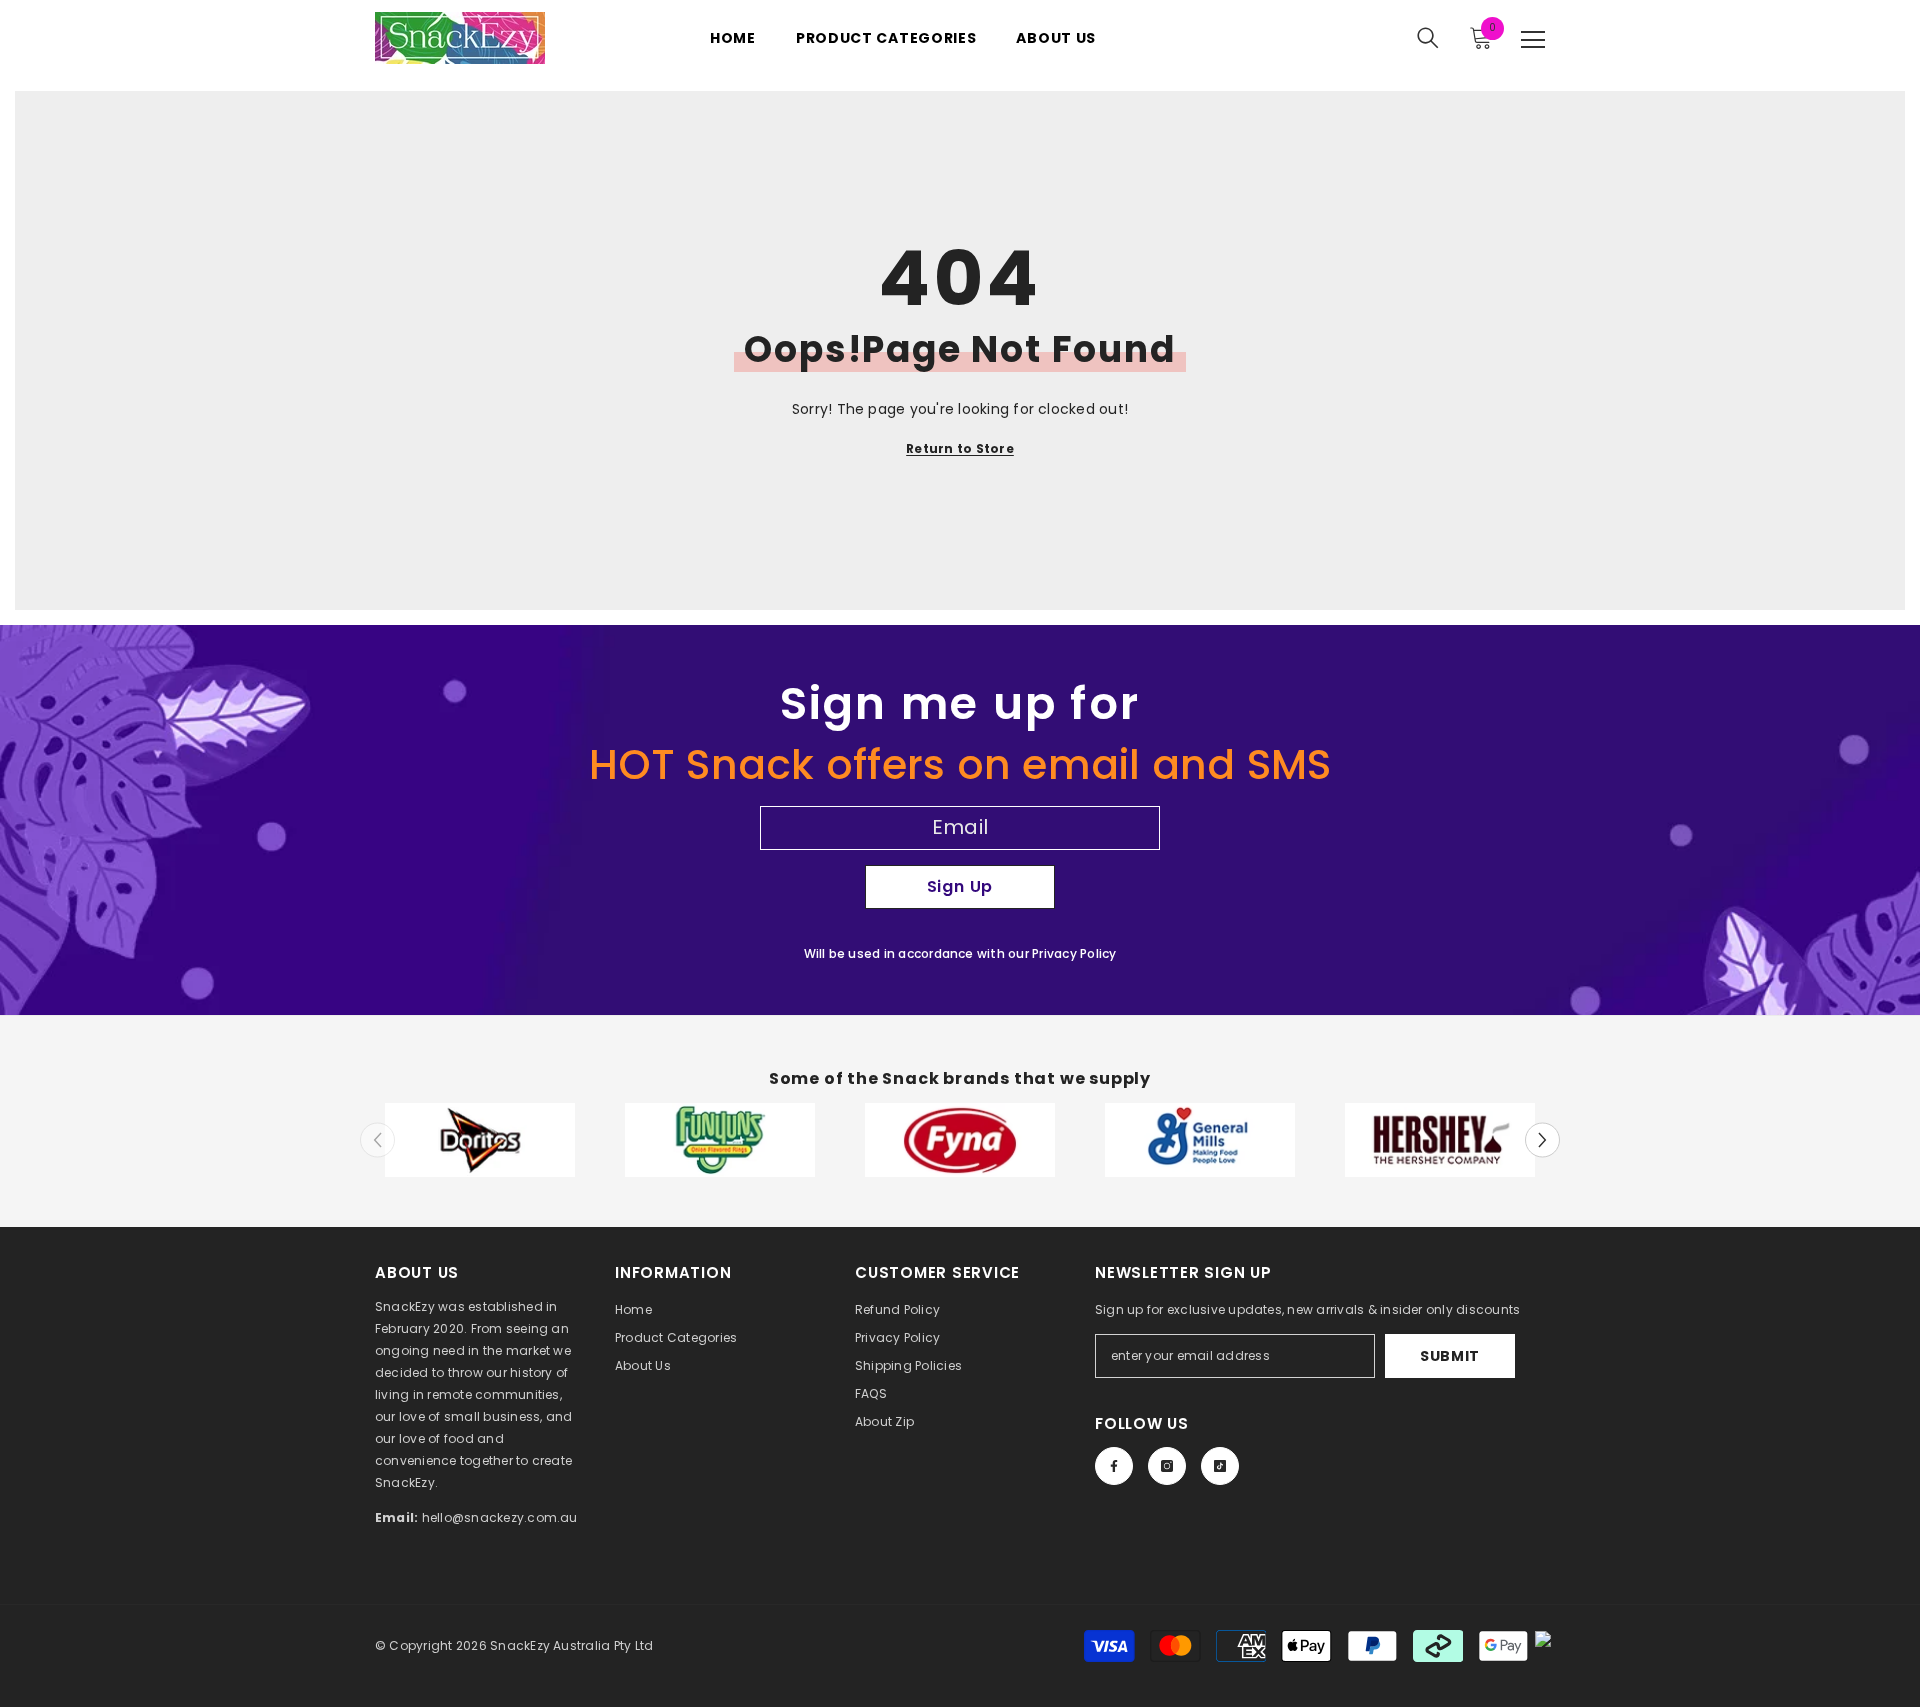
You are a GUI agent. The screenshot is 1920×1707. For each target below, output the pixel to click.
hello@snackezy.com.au (500, 1517)
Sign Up (960, 886)
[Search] (1428, 38)
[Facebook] (1114, 1466)
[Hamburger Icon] (1533, 40)
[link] (480, 1140)
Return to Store (960, 448)
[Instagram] (1167, 1466)
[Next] (1542, 1139)
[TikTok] (1220, 1466)
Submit (1450, 1356)
